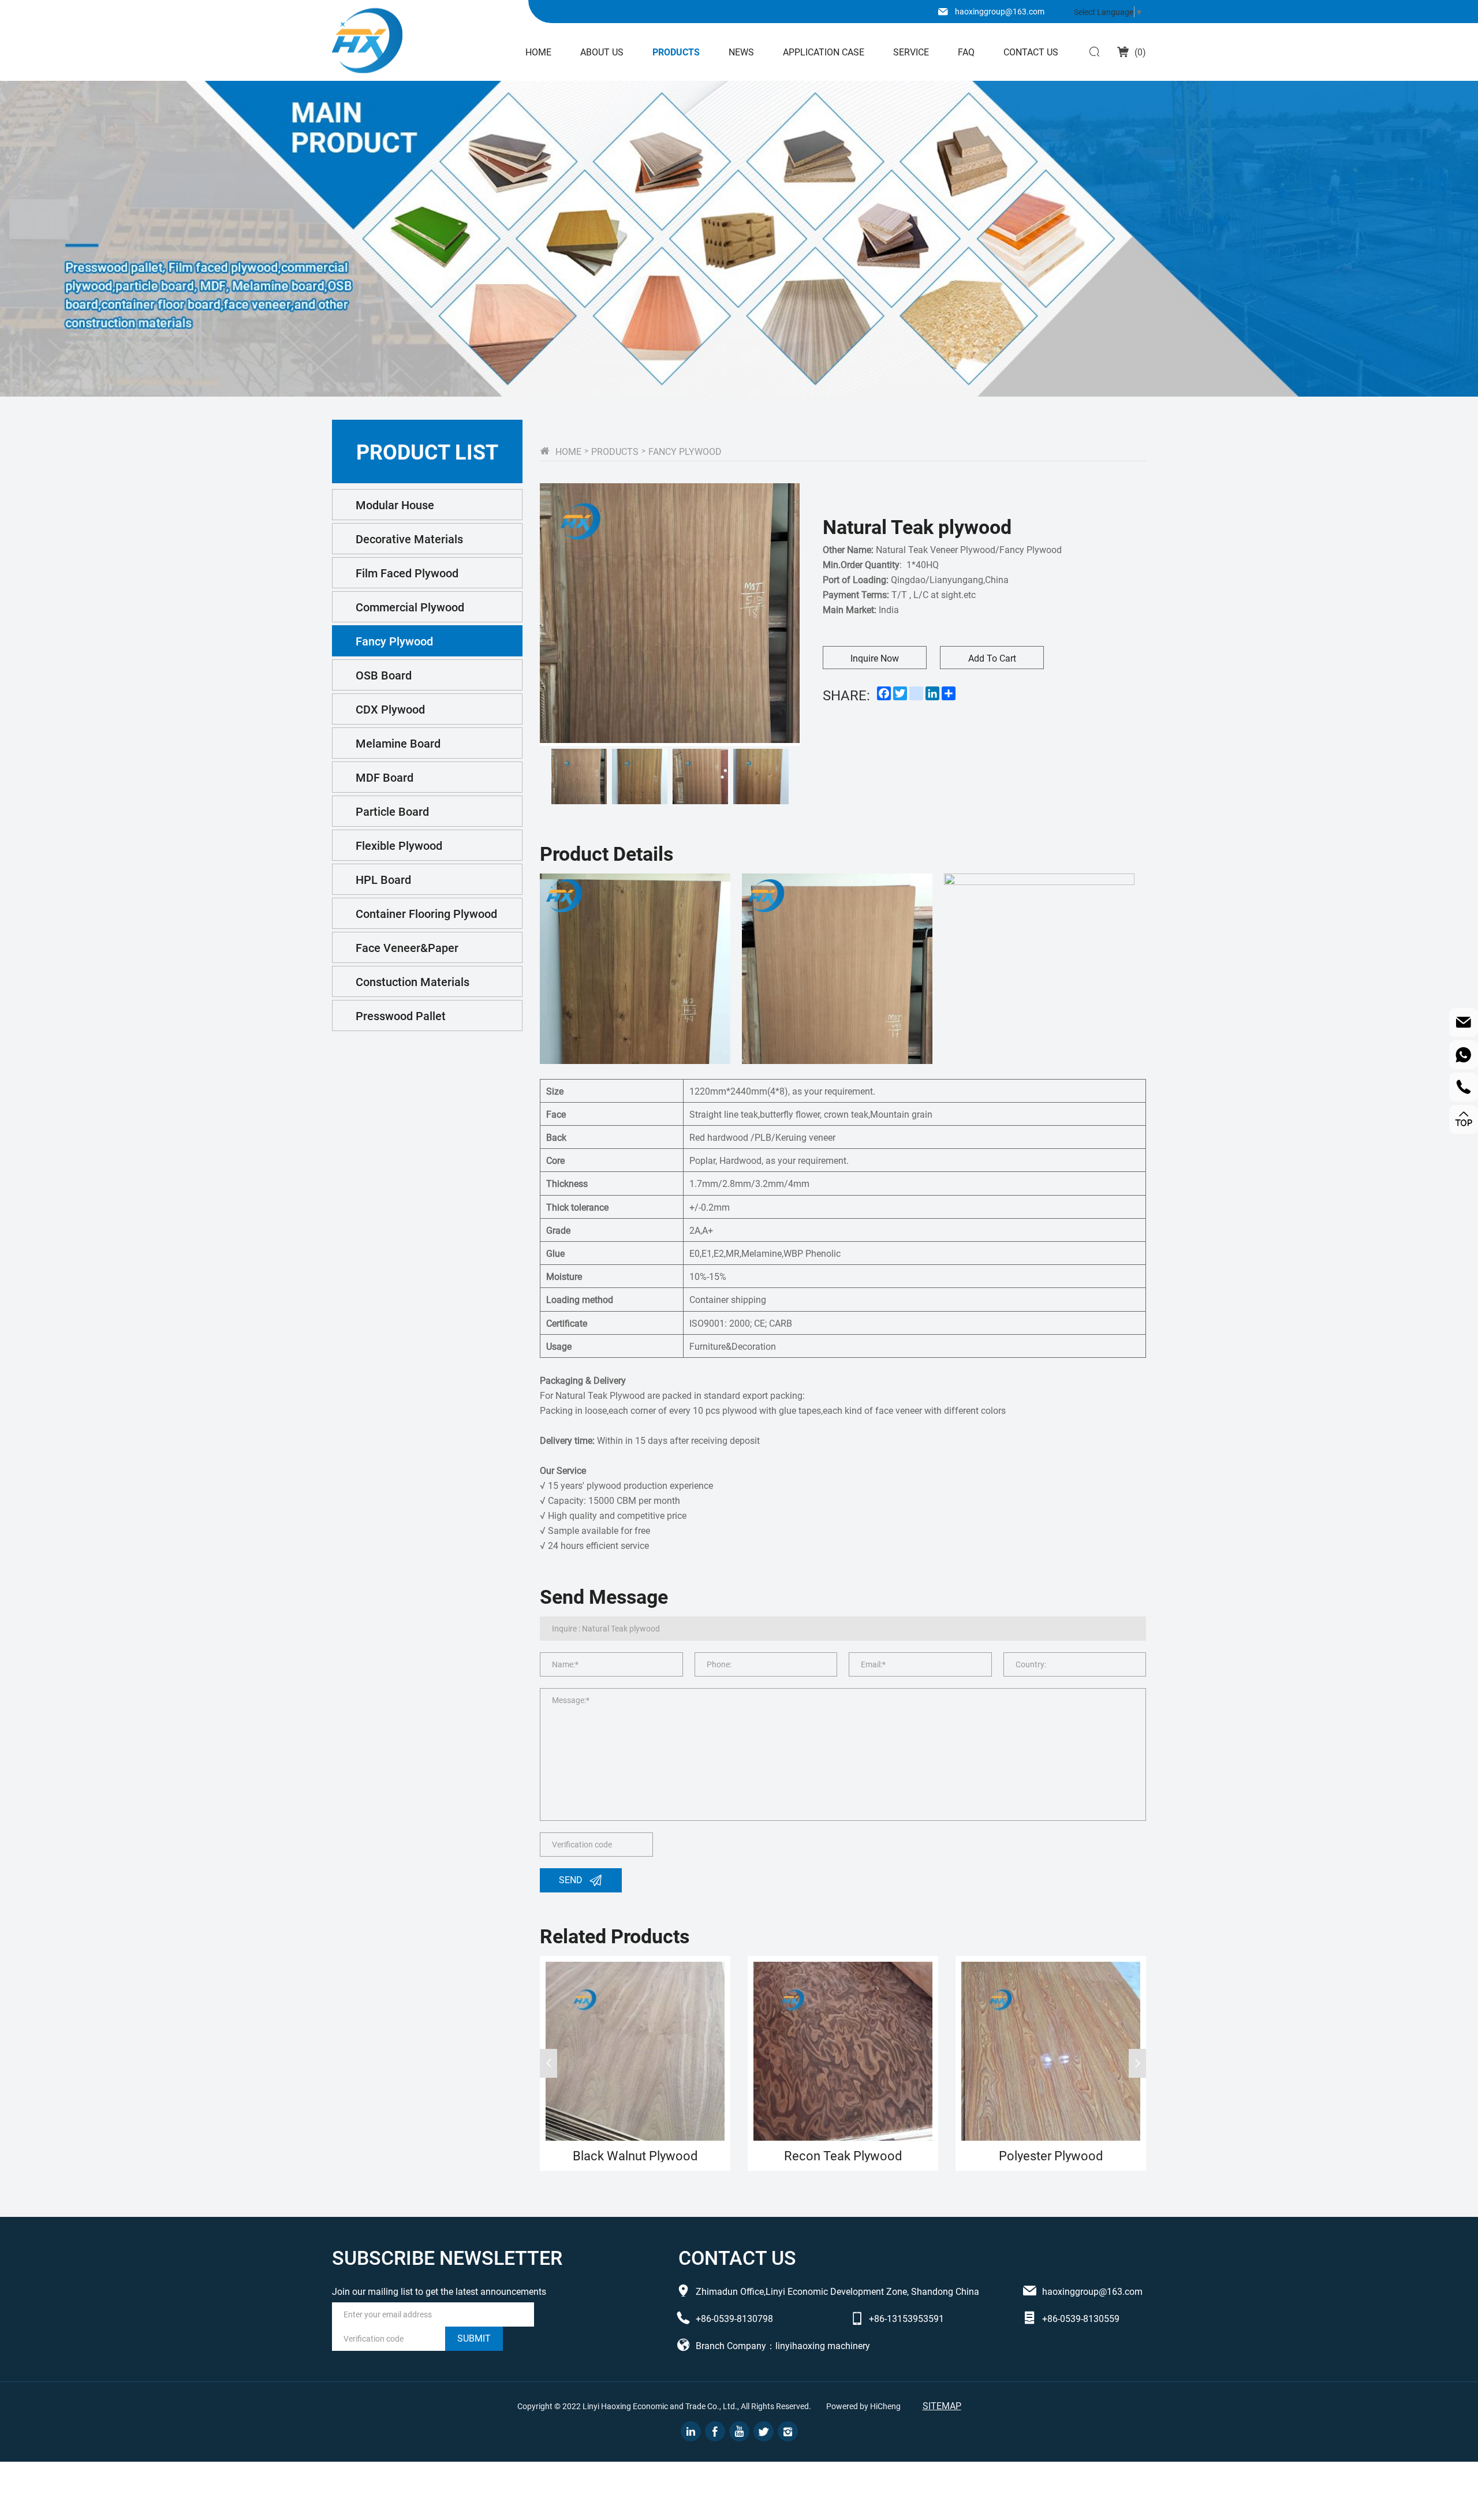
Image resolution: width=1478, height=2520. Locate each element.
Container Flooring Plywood (426, 913)
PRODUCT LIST (427, 451)
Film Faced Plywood (407, 573)
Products (676, 52)
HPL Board (383, 879)
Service (911, 52)
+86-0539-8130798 (734, 2318)
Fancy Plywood (394, 641)
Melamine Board (398, 743)
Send (571, 1879)
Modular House (395, 505)
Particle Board (392, 811)
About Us (602, 52)
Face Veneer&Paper (407, 947)
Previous (548, 2063)
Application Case (824, 52)
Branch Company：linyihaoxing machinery (783, 2345)
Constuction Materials (413, 981)
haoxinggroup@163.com (1000, 11)
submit (474, 2338)
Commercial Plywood (410, 607)
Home (538, 52)
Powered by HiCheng (863, 2406)
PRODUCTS (615, 451)
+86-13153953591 (906, 2318)
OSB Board (384, 675)
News (741, 52)
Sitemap (942, 2405)
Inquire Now (875, 658)
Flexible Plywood (399, 845)
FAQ (966, 52)
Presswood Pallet (401, 1016)
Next (1137, 2063)
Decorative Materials (409, 539)
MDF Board (385, 777)
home (568, 451)
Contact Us (1031, 52)
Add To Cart (992, 658)
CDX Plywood (390, 709)
